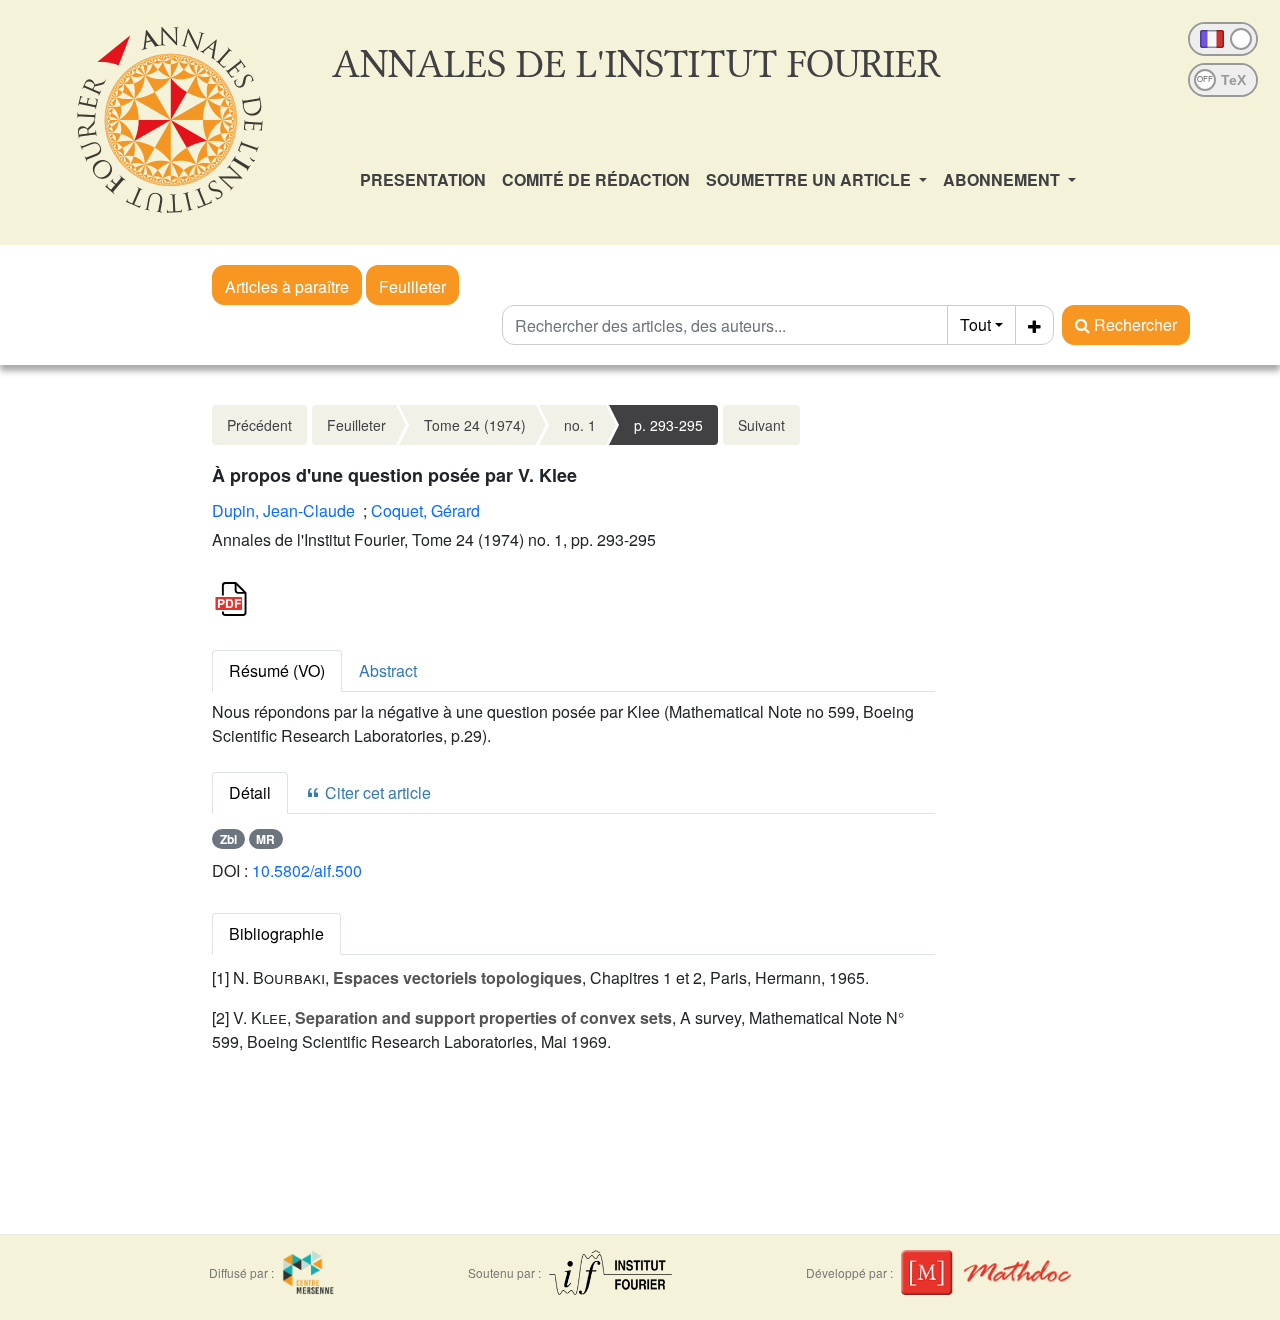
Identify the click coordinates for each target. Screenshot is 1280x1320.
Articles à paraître (287, 286)
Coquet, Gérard (425, 510)
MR (265, 839)
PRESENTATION (423, 179)
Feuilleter (412, 286)
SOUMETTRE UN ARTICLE (810, 179)
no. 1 (580, 425)
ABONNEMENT (1003, 179)
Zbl (228, 839)
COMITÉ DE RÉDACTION (596, 179)
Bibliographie (276, 933)
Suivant (761, 425)
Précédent (259, 425)
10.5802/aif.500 (307, 870)
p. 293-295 (668, 425)
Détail (250, 792)
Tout (975, 324)
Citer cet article (376, 792)
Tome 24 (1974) (475, 425)
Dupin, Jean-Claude (283, 510)
